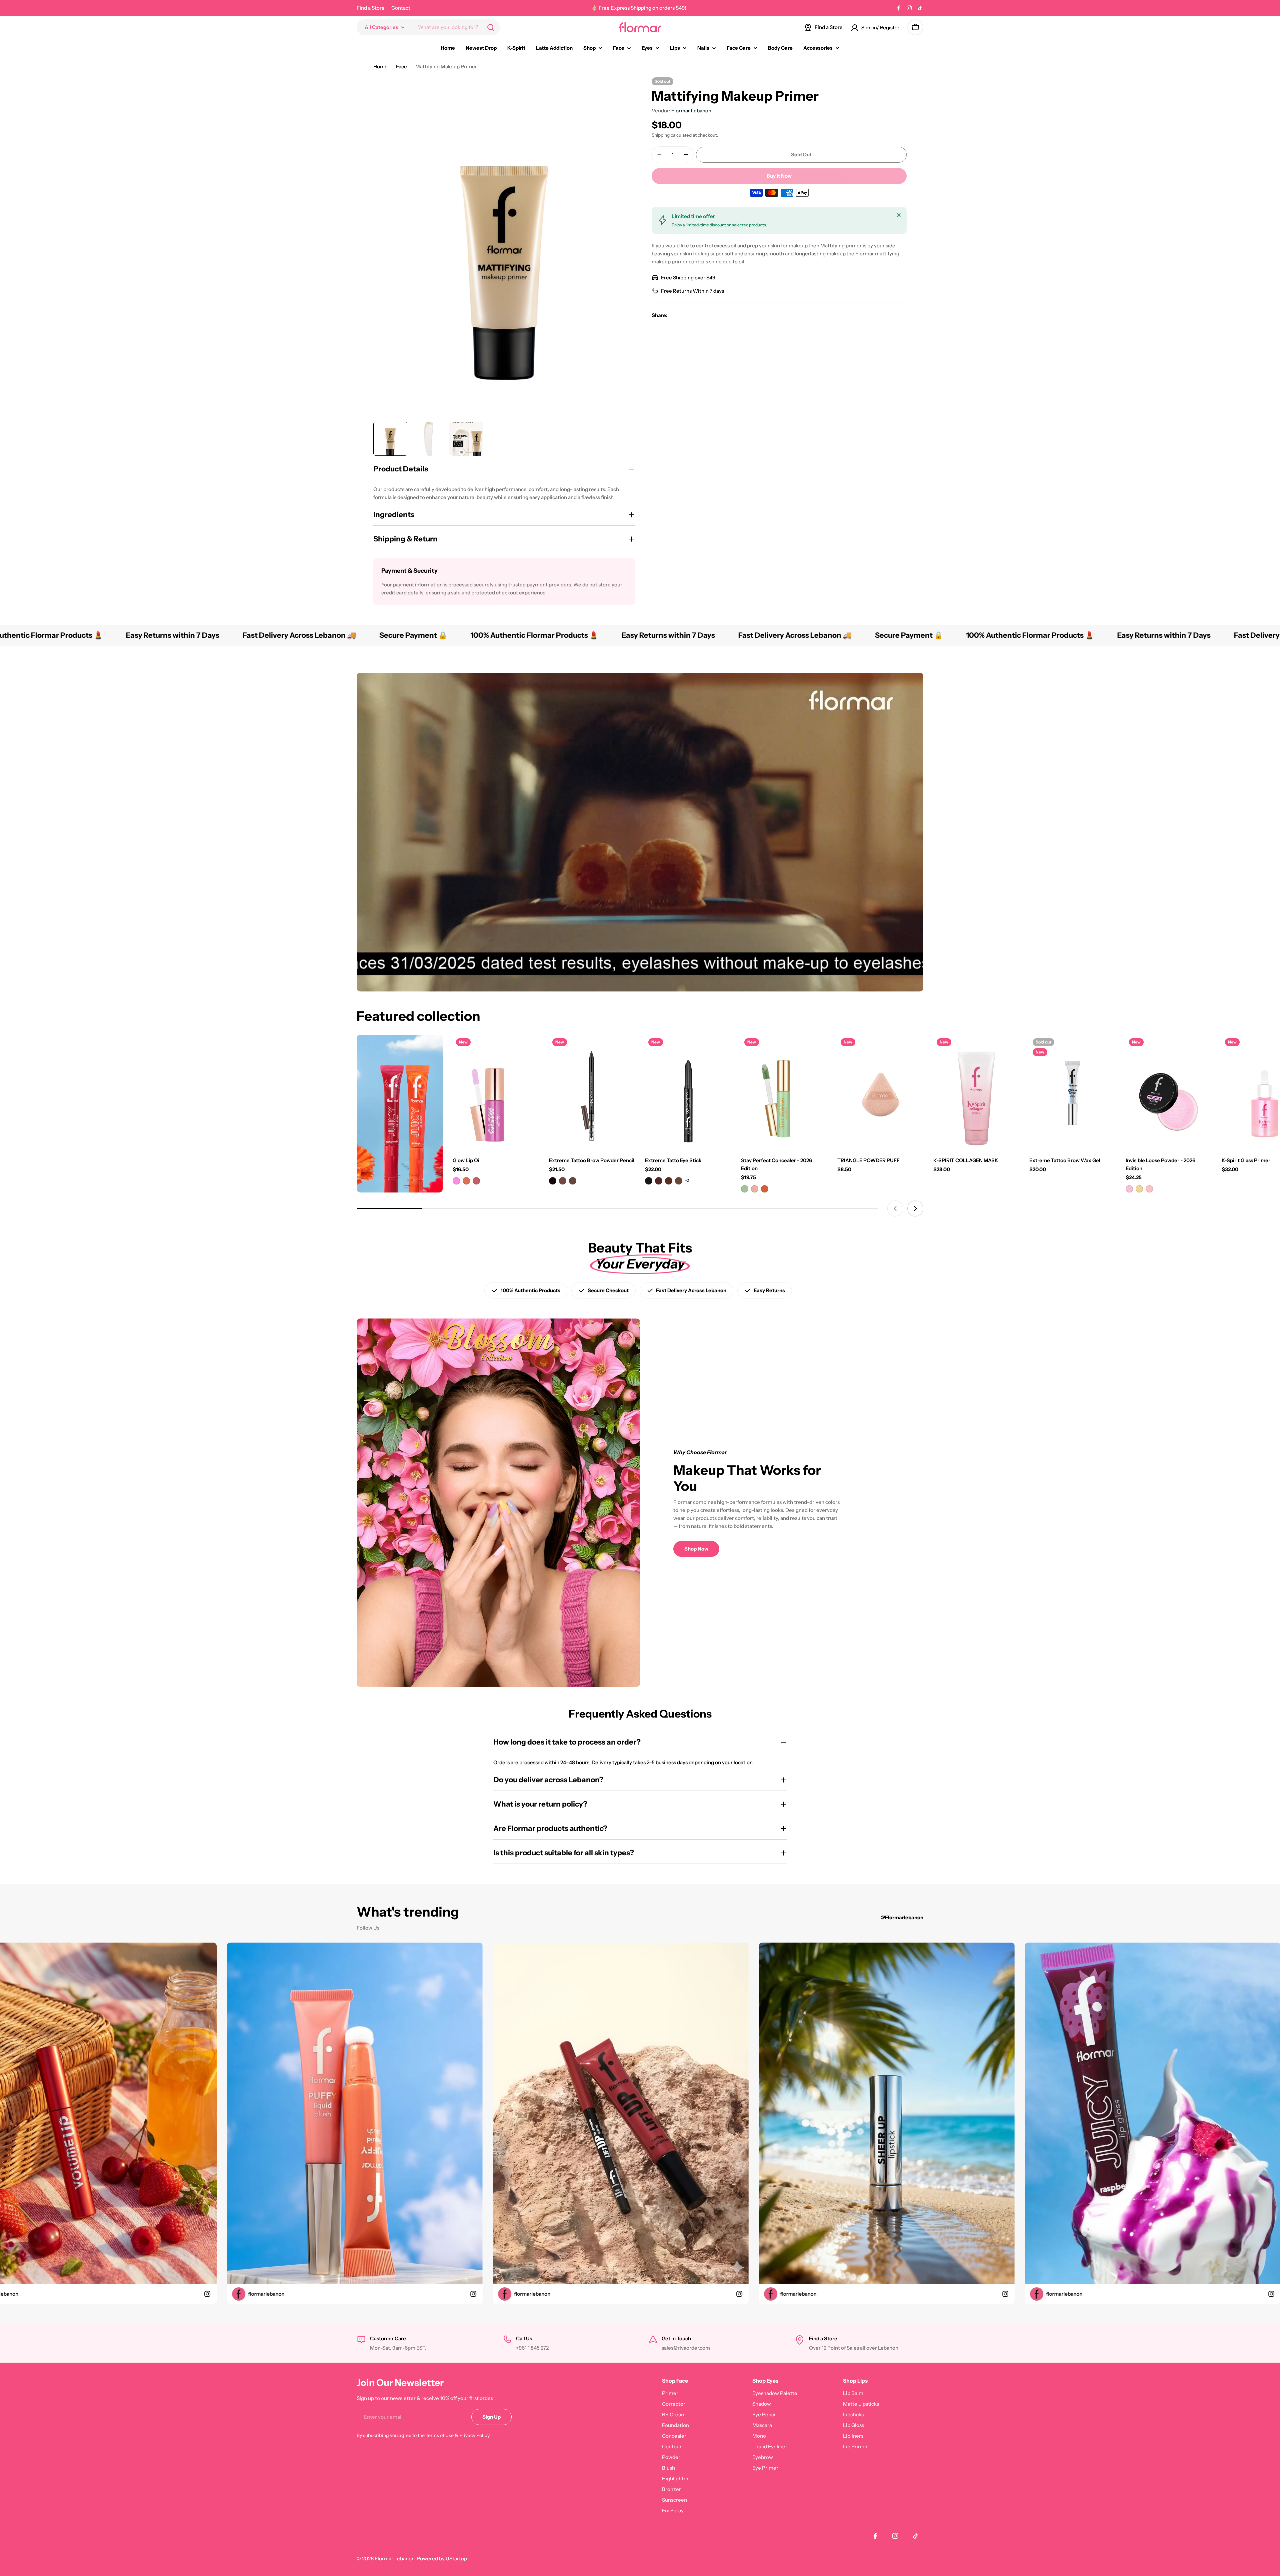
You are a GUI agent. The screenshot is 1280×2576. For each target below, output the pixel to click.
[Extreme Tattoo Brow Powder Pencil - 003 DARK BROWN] (573, 1181)
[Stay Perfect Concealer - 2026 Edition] (784, 1092)
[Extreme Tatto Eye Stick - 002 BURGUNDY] (659, 1181)
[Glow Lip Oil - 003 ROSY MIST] (476, 1181)
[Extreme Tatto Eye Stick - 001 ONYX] (649, 1181)
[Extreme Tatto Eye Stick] (688, 1092)
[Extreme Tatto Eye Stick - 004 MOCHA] (679, 1181)
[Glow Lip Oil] (496, 1092)
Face (401, 67)
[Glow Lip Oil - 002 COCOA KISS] (466, 1181)
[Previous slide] (895, 1208)
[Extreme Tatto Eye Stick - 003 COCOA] (669, 1181)
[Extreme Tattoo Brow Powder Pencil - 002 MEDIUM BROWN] (563, 1181)
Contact (401, 8)
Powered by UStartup (442, 2558)
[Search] (491, 27)
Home (380, 67)
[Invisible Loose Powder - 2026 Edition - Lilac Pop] (1129, 1189)
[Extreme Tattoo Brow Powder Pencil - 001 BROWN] (553, 1181)
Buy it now (779, 176)
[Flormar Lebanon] (400, 1114)
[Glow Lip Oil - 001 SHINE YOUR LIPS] (456, 1181)
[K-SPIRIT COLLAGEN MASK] (976, 1092)
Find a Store (371, 8)
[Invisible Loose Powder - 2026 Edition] (1169, 1092)
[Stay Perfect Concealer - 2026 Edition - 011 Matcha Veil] (745, 1189)
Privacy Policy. (475, 2435)
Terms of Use (440, 2435)
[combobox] (428, 27)
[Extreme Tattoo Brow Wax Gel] (1072, 1092)
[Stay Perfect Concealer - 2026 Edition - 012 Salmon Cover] (755, 1189)
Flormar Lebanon (691, 111)
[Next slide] (915, 1208)
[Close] (899, 215)
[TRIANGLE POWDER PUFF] (880, 1092)
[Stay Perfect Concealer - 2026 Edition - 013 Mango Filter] (765, 1189)
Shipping (661, 135)
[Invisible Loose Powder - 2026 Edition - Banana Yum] (1139, 1189)
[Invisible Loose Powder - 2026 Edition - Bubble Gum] (1149, 1189)
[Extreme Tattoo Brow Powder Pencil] (592, 1092)
